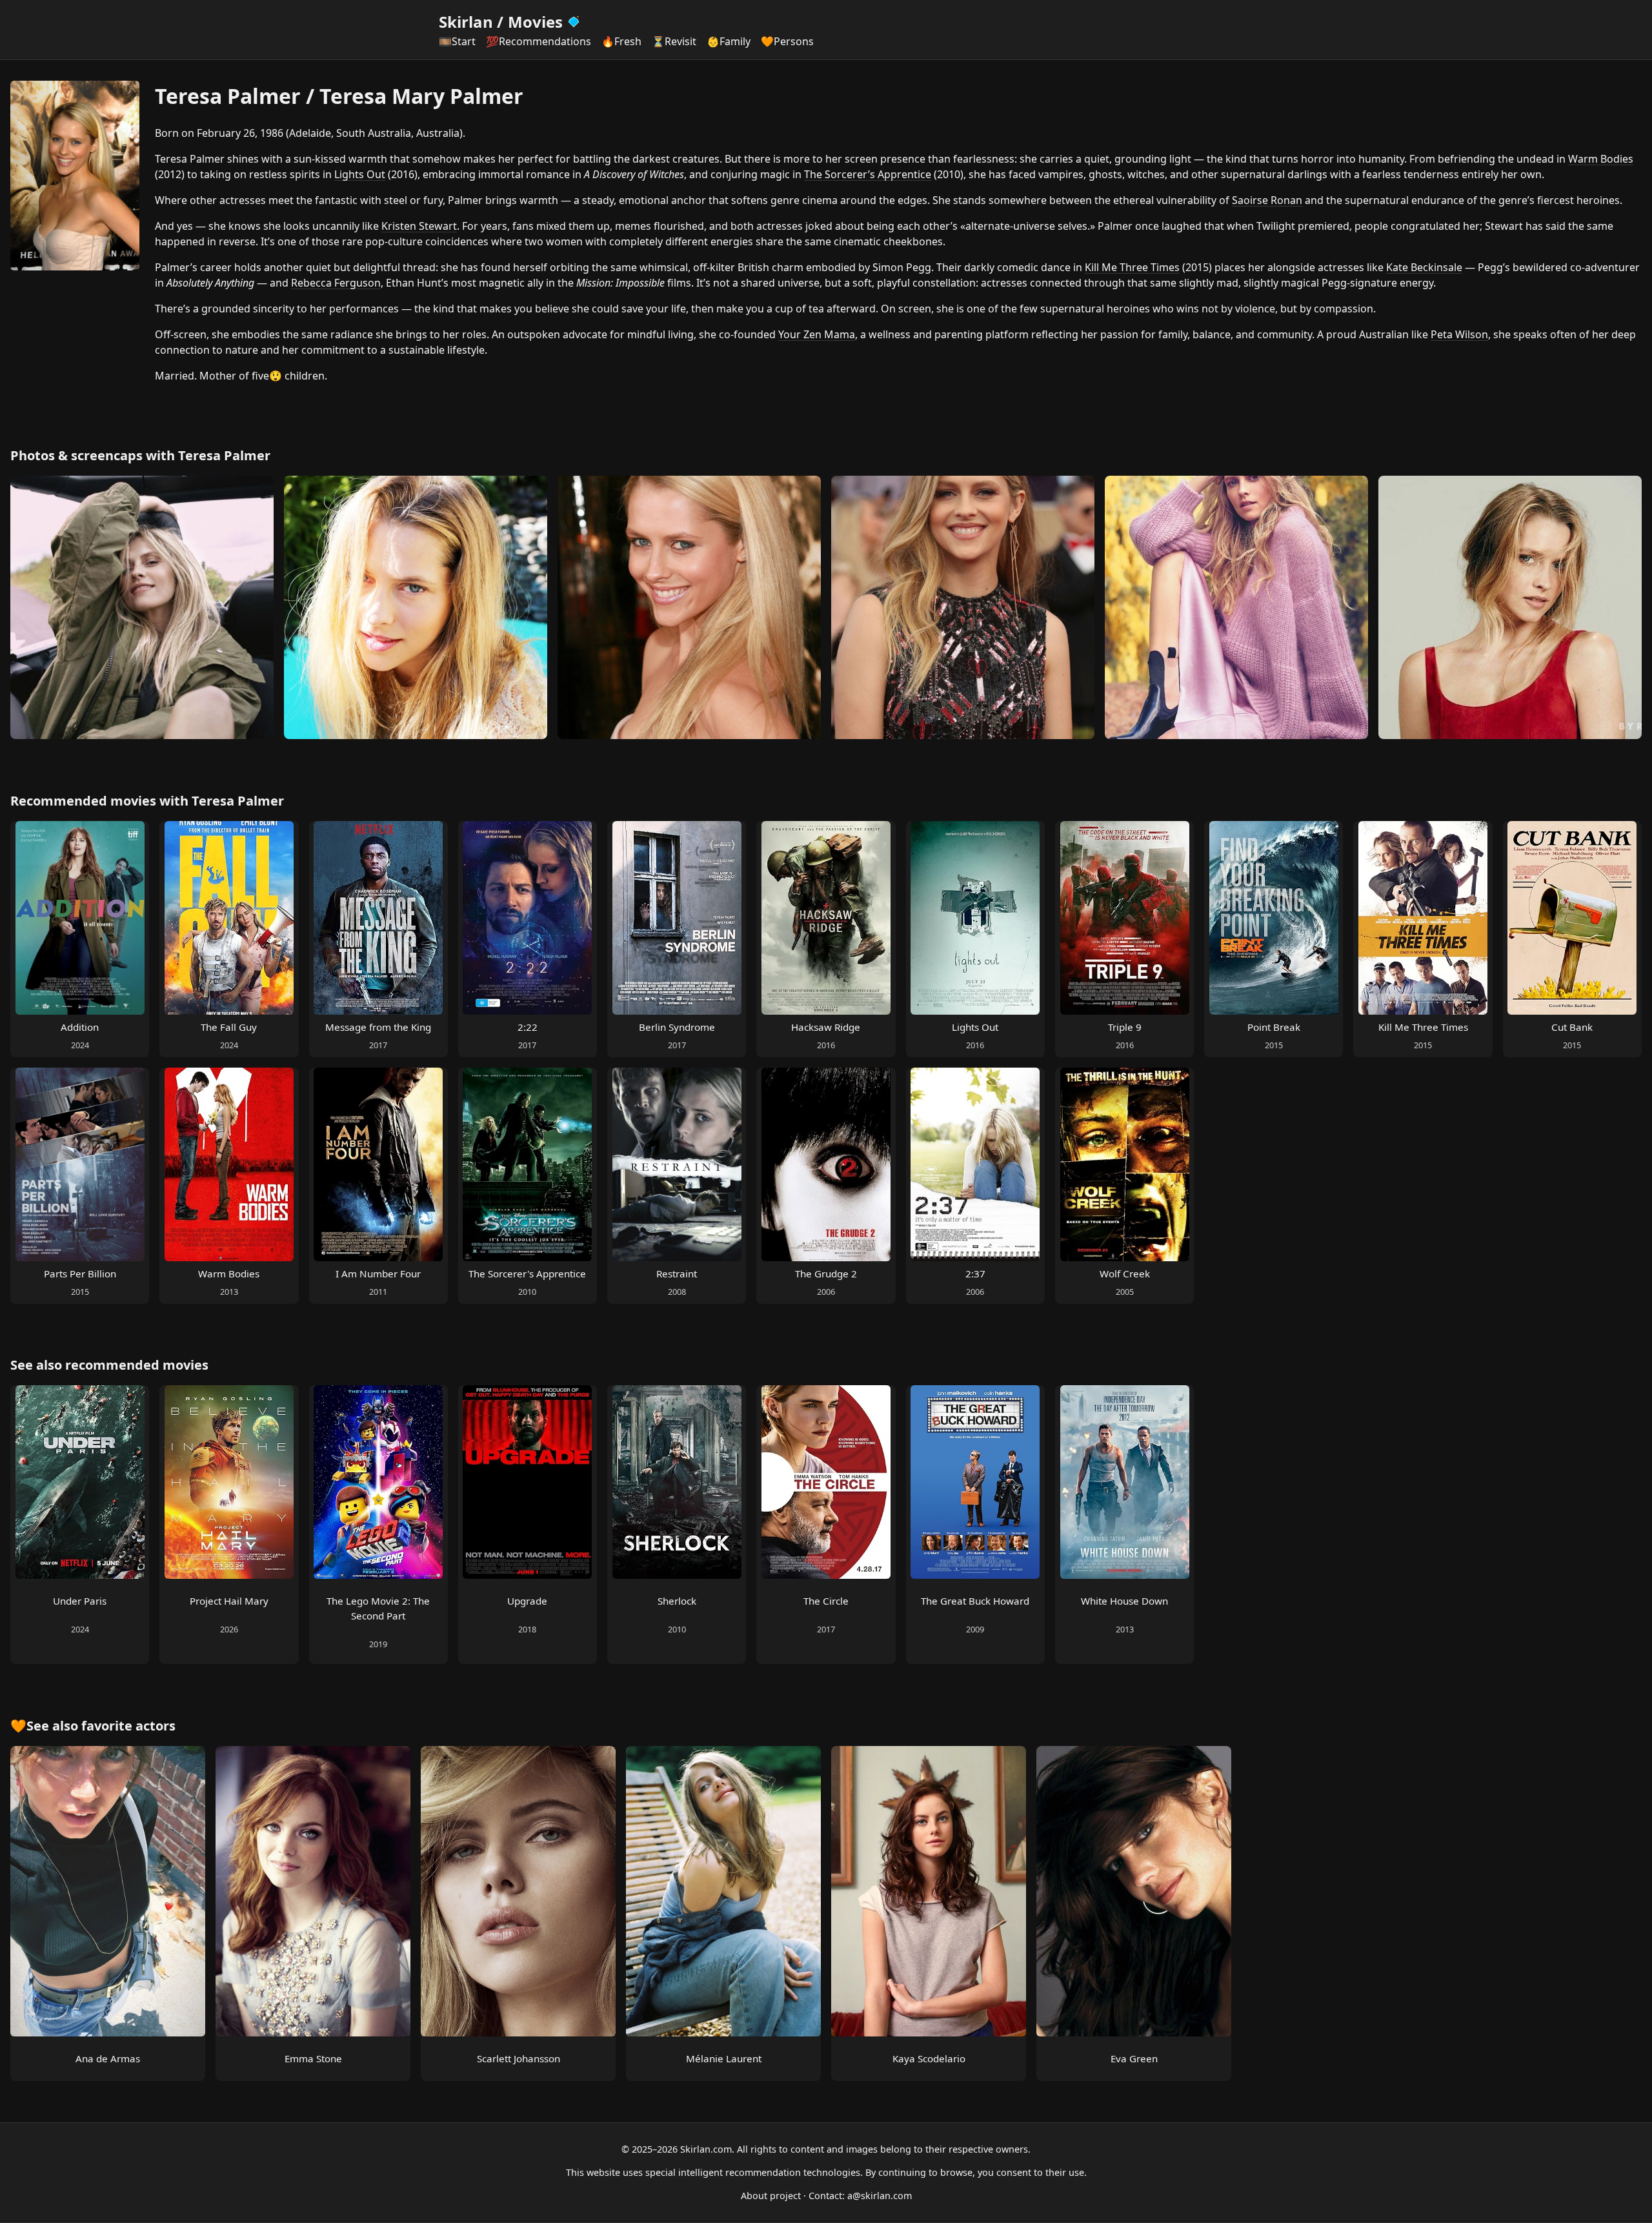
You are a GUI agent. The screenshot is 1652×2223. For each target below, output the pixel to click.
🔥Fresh (621, 41)
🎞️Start (457, 41)
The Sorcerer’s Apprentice (868, 174)
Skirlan (466, 22)
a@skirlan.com (880, 2196)
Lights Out (360, 174)
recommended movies (137, 1365)
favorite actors (128, 1726)
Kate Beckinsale (1424, 267)
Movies (535, 22)
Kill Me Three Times (1132, 267)
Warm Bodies (1601, 159)
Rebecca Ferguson (336, 283)
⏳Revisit (674, 41)
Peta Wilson (1459, 334)
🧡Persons (787, 41)
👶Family (729, 41)
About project (771, 2196)
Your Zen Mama (817, 334)
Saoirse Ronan (1267, 200)
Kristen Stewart (419, 226)
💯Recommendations (539, 41)
